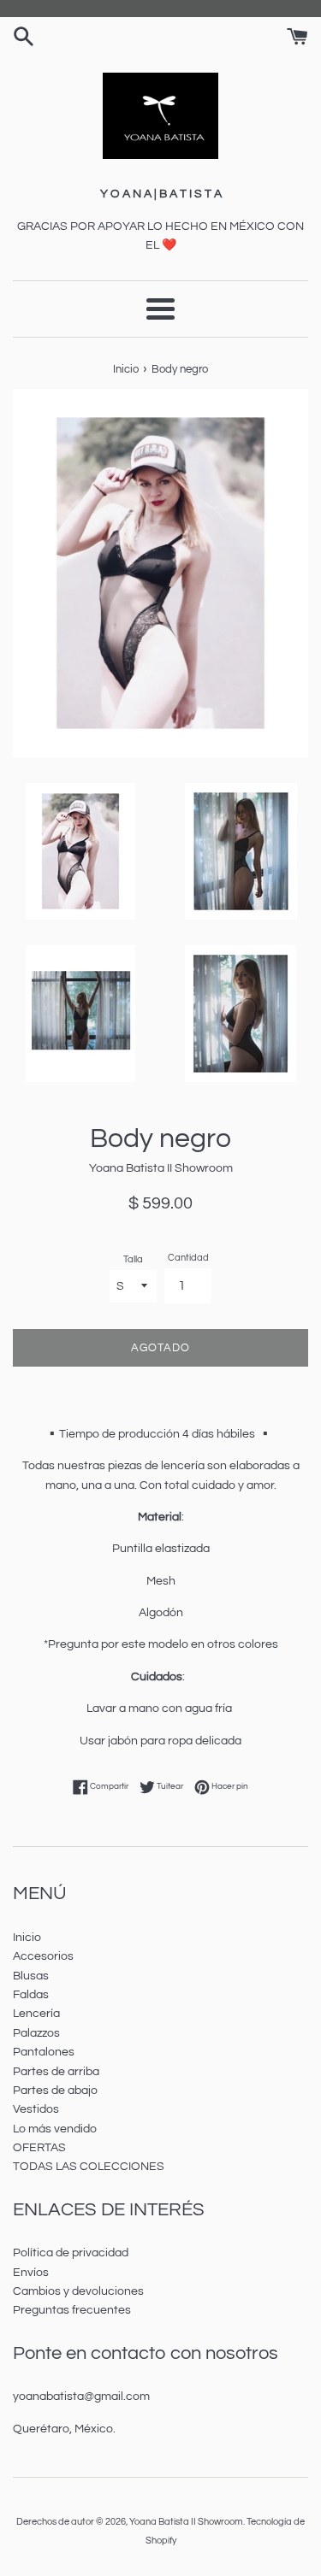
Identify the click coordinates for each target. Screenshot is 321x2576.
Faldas (31, 1995)
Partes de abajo (55, 2091)
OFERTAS (39, 2148)
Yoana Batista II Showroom (186, 2522)
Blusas (31, 1976)
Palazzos (36, 2033)
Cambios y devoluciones (78, 2291)
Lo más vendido (55, 2129)
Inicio (27, 1938)
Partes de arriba (56, 2072)
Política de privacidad (71, 2253)
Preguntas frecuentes (72, 2310)
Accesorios (43, 1956)
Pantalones (44, 2052)
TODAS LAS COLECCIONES (89, 2167)
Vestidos (36, 2109)
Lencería (36, 2014)
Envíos (31, 2273)
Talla (133, 1259)
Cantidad (188, 1258)
